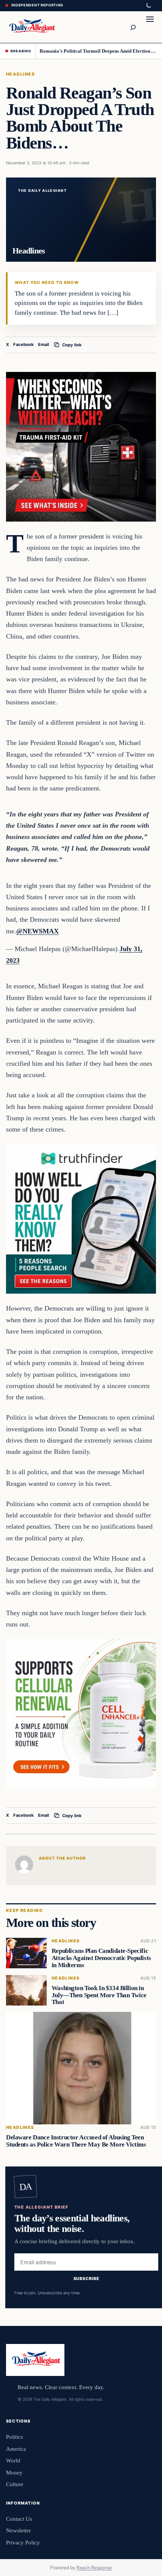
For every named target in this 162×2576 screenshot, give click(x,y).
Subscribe (86, 2279)
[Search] (133, 27)
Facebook (24, 344)
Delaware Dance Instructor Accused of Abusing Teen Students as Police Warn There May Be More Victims (76, 2141)
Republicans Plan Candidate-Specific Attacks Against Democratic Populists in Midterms (101, 1958)
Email (44, 344)
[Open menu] (150, 27)
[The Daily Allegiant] (31, 27)
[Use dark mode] (148, 6)
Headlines (20, 74)
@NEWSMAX (37, 931)
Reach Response (94, 2568)
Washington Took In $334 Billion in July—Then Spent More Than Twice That (99, 1995)
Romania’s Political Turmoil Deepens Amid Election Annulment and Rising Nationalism (98, 51)
